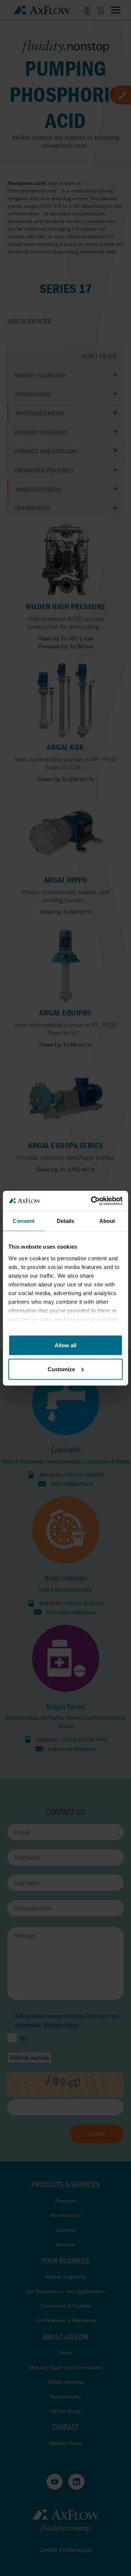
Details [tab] (66, 1221)
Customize (61, 1369)
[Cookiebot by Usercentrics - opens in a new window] (92, 1201)
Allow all (65, 1345)
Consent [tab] (24, 1221)
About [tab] (107, 1221)
